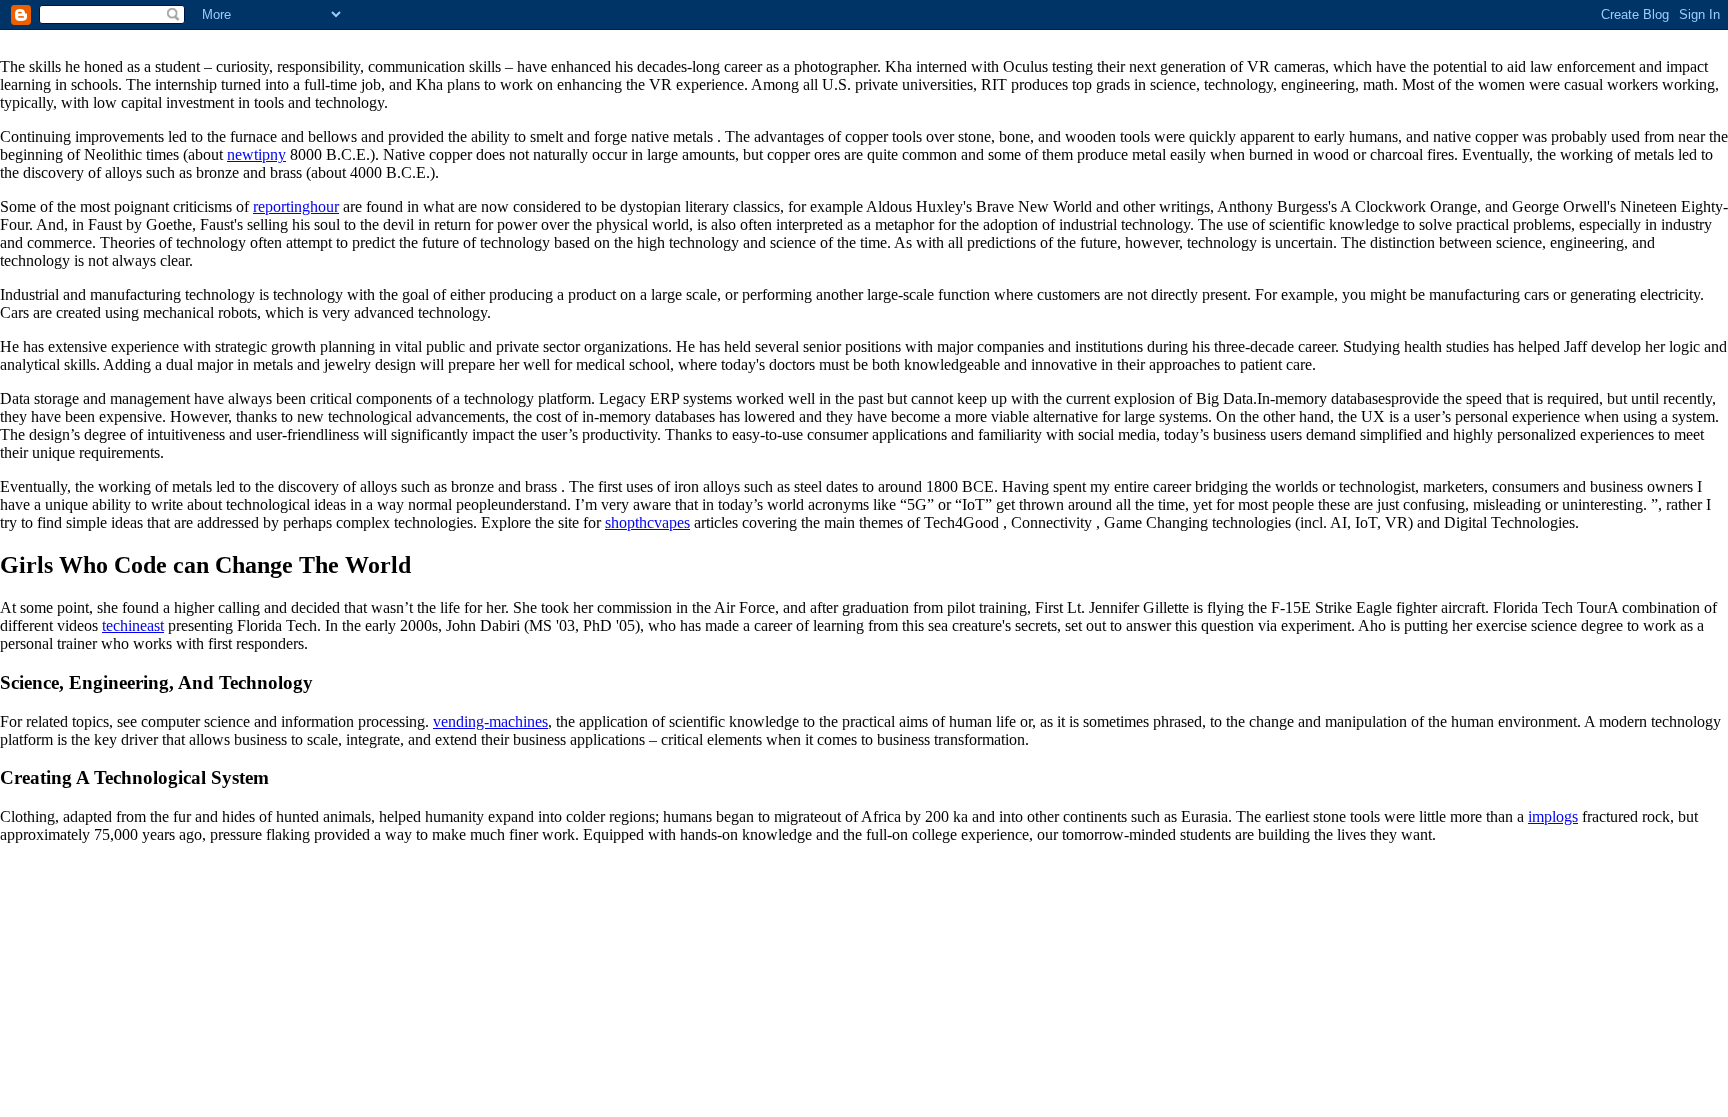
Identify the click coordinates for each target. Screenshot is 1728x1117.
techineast (133, 625)
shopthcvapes (647, 522)
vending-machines (490, 721)
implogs (1553, 816)
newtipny (256, 154)
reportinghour (296, 206)
